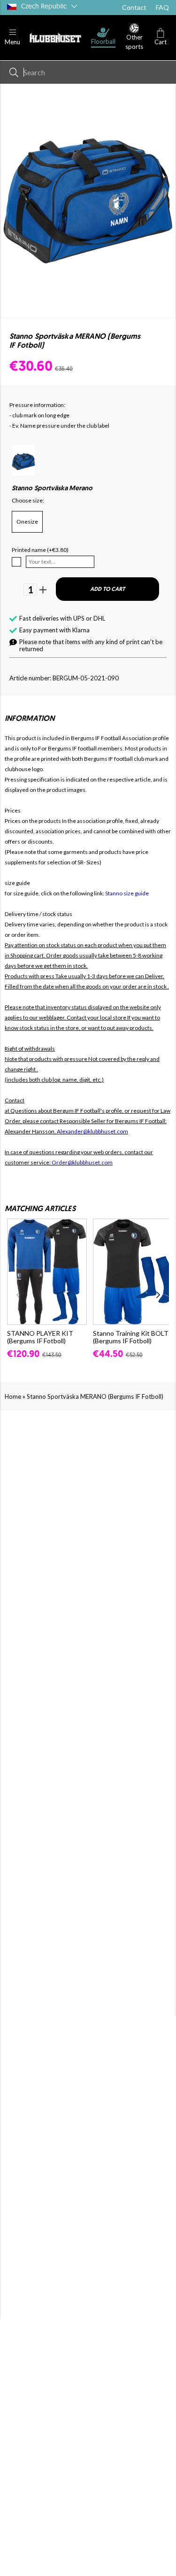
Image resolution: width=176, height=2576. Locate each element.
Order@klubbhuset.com (82, 1162)
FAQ (162, 7)
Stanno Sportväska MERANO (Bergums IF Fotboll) (95, 1396)
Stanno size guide (127, 893)
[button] (12, 37)
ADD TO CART (107, 590)
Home (13, 1396)
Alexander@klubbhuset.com (92, 1131)
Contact (134, 7)
